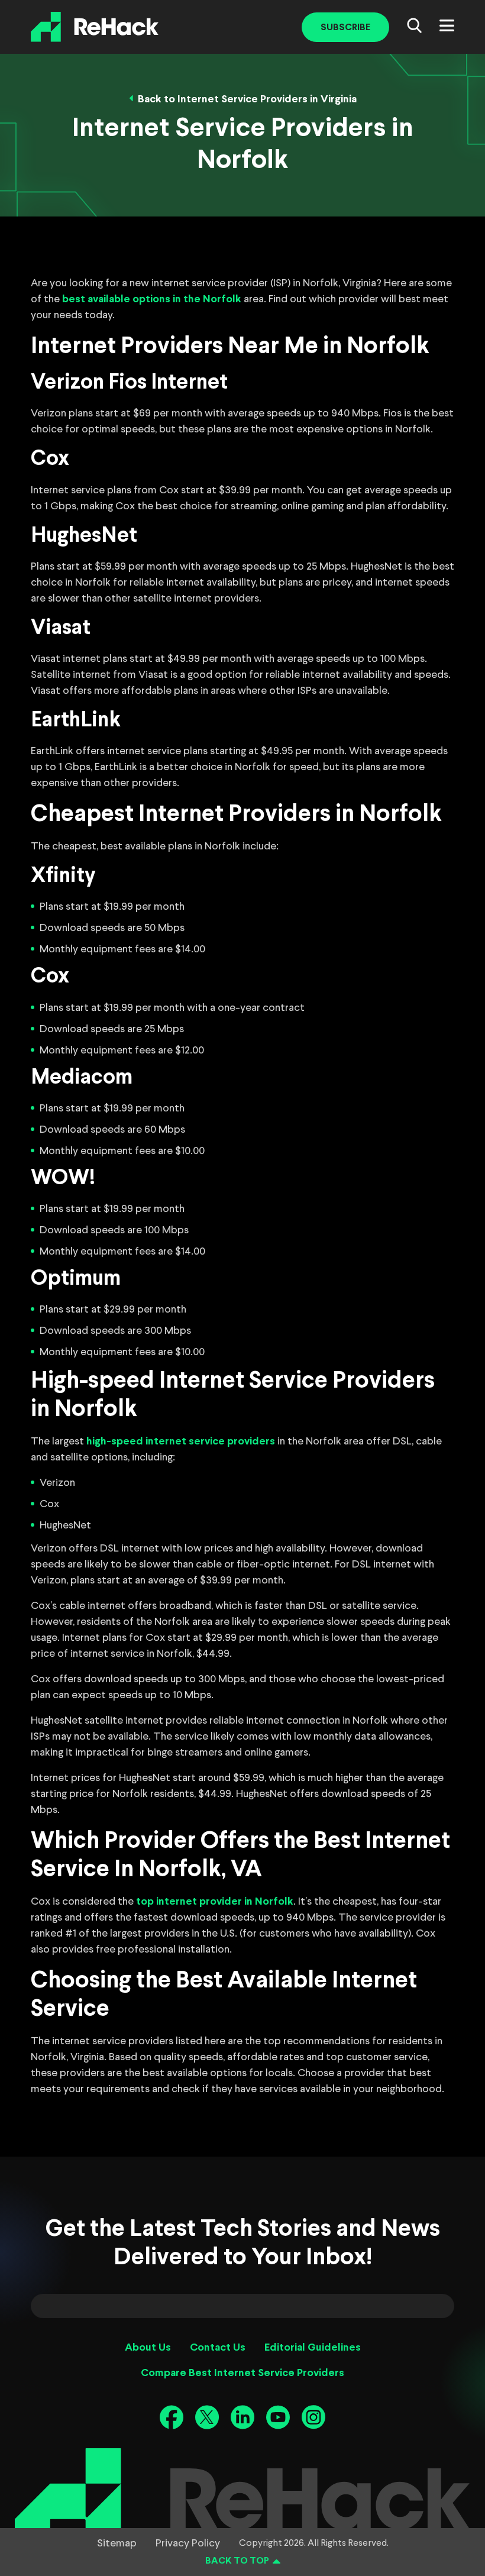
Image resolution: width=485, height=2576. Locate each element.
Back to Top (237, 2561)
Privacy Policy (188, 2543)
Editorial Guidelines (313, 2348)
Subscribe (345, 28)
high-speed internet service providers (181, 1442)
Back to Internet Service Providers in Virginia (247, 100)
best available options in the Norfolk (152, 300)
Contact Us (218, 2348)
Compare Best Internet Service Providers (242, 2373)
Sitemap (117, 2543)
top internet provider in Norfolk (215, 1902)
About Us (148, 2348)
